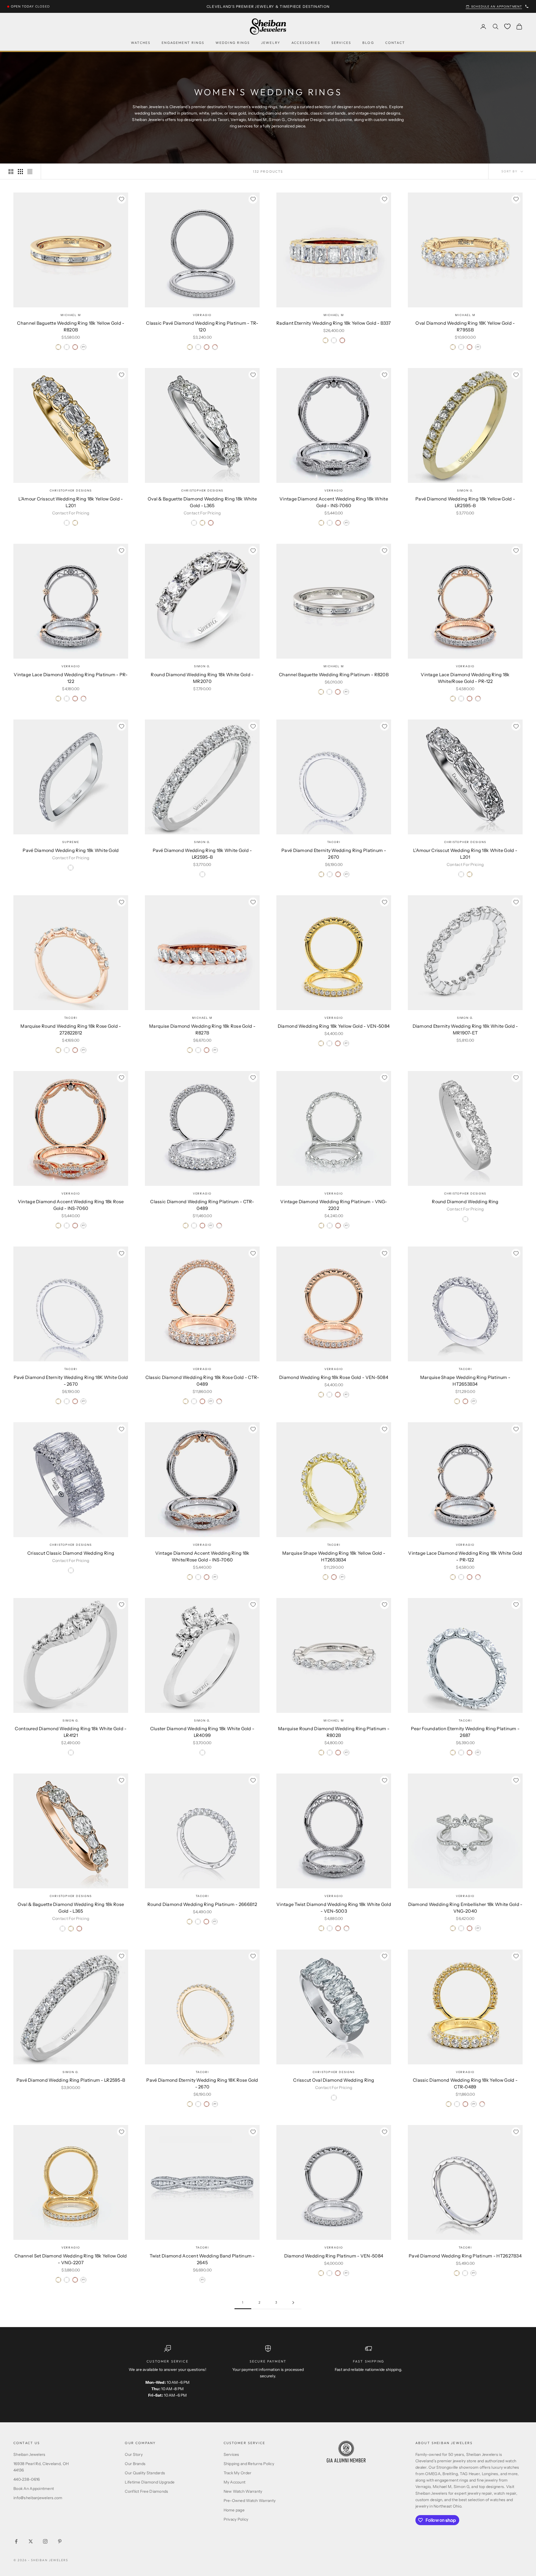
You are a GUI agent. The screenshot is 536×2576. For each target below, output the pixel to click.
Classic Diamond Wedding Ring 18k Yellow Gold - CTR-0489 (465, 2083)
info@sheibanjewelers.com (38, 2498)
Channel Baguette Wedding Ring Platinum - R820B (334, 675)
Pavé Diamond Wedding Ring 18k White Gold (71, 850)
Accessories (306, 43)
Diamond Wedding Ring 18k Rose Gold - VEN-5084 (334, 1377)
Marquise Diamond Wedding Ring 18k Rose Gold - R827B (202, 1029)
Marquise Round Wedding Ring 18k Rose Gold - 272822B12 (71, 1029)
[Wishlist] (507, 26)
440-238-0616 (27, 2479)
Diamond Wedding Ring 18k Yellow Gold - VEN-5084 (334, 1026)
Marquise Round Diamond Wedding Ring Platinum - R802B (334, 1732)
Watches (141, 43)
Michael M (71, 315)
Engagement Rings (183, 43)
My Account (235, 2482)
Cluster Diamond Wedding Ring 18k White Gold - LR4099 (202, 1732)
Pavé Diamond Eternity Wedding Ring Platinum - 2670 (334, 854)
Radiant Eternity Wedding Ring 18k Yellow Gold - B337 (334, 323)
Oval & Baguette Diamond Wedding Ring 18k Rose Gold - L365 (71, 1908)
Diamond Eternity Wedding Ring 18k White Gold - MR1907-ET (465, 1029)
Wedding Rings (233, 43)
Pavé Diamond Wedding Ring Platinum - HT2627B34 (465, 2256)
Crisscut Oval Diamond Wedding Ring (334, 2080)
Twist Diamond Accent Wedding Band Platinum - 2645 (202, 2259)
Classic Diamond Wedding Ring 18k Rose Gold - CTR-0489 (202, 1381)
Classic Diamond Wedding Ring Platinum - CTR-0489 (202, 1205)
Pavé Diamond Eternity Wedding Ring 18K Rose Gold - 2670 (202, 2083)
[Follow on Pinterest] (60, 2541)
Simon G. (465, 491)
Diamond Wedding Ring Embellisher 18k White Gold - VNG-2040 (465, 1908)
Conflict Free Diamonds (146, 2491)
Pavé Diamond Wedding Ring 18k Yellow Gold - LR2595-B (465, 502)
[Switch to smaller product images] (20, 172)
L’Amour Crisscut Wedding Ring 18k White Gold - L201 (465, 854)
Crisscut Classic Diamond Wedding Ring (71, 1553)
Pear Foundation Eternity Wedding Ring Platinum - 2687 (465, 1732)
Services (341, 43)
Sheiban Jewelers (29, 2454)
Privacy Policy (236, 2519)
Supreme (71, 842)
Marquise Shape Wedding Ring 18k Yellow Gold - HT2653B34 (334, 1556)
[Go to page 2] (293, 2303)
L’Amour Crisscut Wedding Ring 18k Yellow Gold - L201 (71, 502)
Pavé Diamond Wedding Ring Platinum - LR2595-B (71, 2080)
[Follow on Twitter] (31, 2541)
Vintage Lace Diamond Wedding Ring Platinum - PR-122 (71, 678)
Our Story (134, 2454)
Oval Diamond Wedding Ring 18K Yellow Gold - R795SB (465, 326)
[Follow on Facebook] (16, 2541)
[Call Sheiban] (527, 6)
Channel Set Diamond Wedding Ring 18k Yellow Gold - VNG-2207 (71, 2259)
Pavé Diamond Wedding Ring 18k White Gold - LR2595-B (202, 854)
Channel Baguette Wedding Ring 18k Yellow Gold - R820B (71, 326)
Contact (395, 43)
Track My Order (238, 2473)
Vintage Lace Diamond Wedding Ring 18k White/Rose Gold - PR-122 (465, 678)
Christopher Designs (71, 491)
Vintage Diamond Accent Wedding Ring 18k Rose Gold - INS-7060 (71, 1205)
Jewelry (271, 43)
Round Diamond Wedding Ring (465, 1202)
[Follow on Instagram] (45, 2541)
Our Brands (135, 2464)
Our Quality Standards (145, 2473)
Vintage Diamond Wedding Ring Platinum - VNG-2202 (334, 1205)
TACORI (334, 842)
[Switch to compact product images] (30, 172)
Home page (234, 2510)
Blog (368, 43)
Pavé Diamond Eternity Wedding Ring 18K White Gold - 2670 (71, 1381)
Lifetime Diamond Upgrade (150, 2482)
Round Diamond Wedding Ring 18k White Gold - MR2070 (202, 678)
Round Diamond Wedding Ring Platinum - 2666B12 (202, 1904)
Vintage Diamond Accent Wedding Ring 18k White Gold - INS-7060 (334, 502)
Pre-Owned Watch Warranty (250, 2501)
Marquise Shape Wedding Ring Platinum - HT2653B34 (465, 1381)
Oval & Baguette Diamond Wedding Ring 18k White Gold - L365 (202, 502)
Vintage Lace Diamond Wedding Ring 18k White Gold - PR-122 (465, 1556)
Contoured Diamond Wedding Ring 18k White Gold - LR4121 (71, 1732)
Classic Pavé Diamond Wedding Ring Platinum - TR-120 (202, 326)
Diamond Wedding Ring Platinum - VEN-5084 (334, 2256)
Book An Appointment (34, 2489)
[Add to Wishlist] (121, 199)
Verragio (202, 315)
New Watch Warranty (243, 2491)
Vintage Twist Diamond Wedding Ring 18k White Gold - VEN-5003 (334, 1908)
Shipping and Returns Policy (249, 2464)
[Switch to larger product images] (11, 172)
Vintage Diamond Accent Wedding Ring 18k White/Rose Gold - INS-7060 (202, 1556)
